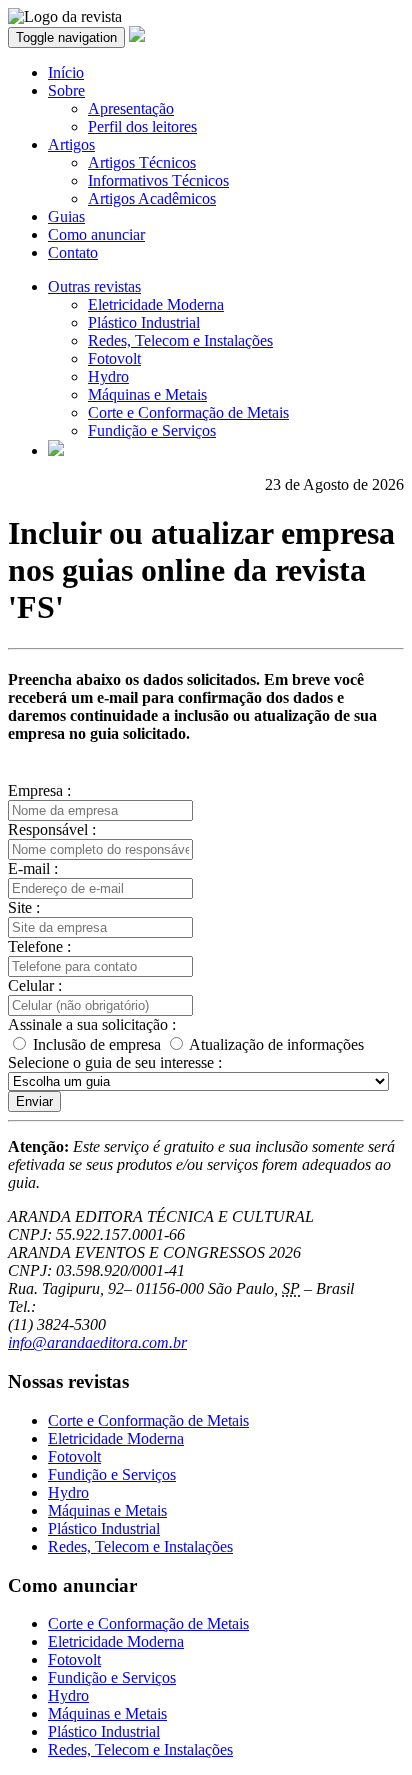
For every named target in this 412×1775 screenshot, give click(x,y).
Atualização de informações (275, 1044)
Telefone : (39, 946)
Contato (73, 252)
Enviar (34, 1101)
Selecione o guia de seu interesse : (115, 1062)
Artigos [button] (71, 144)
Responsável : (52, 829)
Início (66, 72)
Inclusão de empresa (97, 1044)
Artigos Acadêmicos (152, 198)
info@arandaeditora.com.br (97, 1342)
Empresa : (39, 790)
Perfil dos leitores (142, 126)
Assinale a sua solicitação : (92, 1024)
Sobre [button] (66, 90)
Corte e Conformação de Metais (188, 412)
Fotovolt (114, 358)
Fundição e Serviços (152, 430)
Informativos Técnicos (158, 180)
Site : (24, 907)
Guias (66, 216)
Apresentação (131, 108)
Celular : (35, 985)
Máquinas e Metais (147, 394)
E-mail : (33, 868)
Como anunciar (96, 234)
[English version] (56, 450)
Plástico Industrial (144, 322)
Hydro (108, 376)
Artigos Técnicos (142, 162)
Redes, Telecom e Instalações (180, 340)
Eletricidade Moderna (156, 304)
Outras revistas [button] (94, 286)
